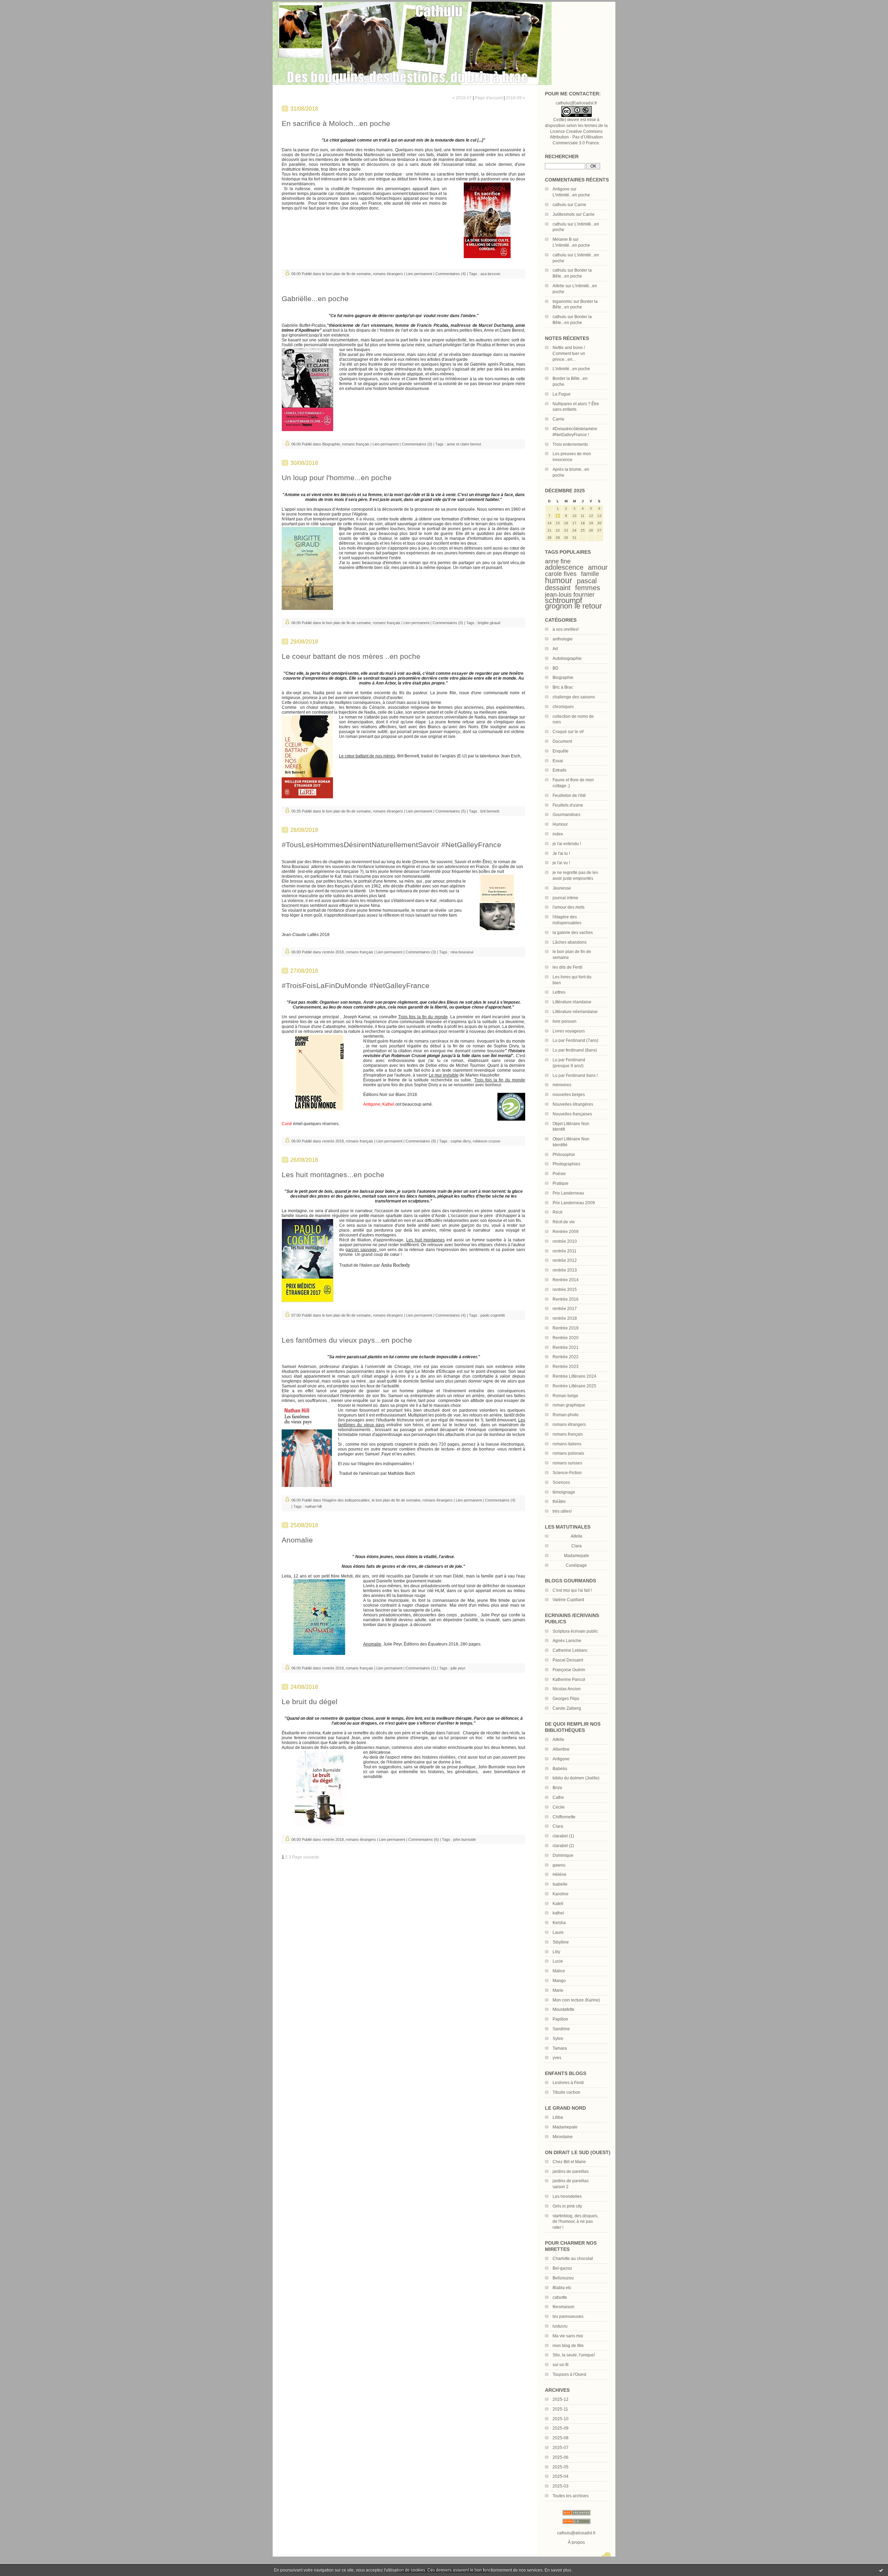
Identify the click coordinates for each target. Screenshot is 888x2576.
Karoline (561, 1894)
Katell (558, 1904)
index (558, 834)
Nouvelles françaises (572, 1114)
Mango (559, 1981)
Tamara (560, 2048)
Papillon (560, 2019)
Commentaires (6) (424, 1839)
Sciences (561, 1482)
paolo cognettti (493, 1315)
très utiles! (562, 1511)
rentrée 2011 (565, 1251)
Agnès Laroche (567, 1641)
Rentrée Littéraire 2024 (574, 1376)
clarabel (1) (563, 1836)
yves (557, 2058)
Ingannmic (562, 301)
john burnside (465, 1839)
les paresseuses (568, 2316)
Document (562, 741)
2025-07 (561, 2448)
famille (590, 574)
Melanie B (562, 239)
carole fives (561, 574)
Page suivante (306, 1857)
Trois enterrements (570, 444)
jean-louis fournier (570, 595)
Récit (557, 1212)
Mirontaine (563, 2137)
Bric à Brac (563, 687)
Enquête (561, 751)
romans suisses (567, 1463)
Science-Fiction (567, 1473)
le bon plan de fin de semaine (347, 274)
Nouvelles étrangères (573, 1104)
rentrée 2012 (565, 1260)
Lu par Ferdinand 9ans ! (575, 1076)
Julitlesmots (564, 214)
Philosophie (564, 1155)
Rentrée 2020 (566, 1338)
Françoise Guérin (569, 1670)
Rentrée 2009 (566, 1232)
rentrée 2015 (565, 1290)
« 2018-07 (462, 98)
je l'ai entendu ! (567, 844)
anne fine (558, 561)
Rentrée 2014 (566, 1280)
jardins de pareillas (571, 2171)
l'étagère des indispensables (346, 1500)
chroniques (563, 707)
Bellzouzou (563, 2278)
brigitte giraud (489, 623)
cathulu (560, 205)
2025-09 (561, 2428)
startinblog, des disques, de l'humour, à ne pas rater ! (575, 2222)
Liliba (558, 2117)
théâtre (559, 1502)
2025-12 (561, 2399)
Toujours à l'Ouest (569, 2374)
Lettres (559, 992)
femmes (588, 588)
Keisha (559, 1923)
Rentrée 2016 (566, 1299)
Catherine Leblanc (570, 1650)
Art (555, 649)
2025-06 (561, 2457)
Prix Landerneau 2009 (574, 1203)
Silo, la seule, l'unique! (574, 2355)
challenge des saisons (574, 697)
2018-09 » (515, 98)
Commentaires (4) (451, 274)
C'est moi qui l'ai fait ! (572, 1590)
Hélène (560, 1874)
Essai (558, 761)
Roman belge (565, 1396)
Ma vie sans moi (568, 2336)
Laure (558, 1932)
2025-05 (561, 2467)
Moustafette (563, 2009)
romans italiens (567, 1444)
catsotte (560, 2297)
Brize (557, 1788)
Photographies (566, 1164)
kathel (558, 1913)
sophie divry (461, 1141)
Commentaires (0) (417, 444)
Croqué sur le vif (568, 732)
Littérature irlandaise (572, 1002)
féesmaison (563, 2307)
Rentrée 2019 (566, 1328)
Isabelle (560, 1884)
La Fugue (562, 394)
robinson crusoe (486, 1141)
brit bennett (490, 811)
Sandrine (561, 2029)
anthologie (563, 639)
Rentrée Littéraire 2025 (574, 1386)
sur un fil (561, 2365)
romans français (568, 1434)
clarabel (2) (563, 1846)
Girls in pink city (567, 2206)
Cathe (558, 1797)
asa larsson (490, 274)
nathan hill (313, 1506)
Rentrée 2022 (566, 1357)
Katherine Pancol (569, 1680)
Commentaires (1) (421, 1668)
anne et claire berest (464, 444)
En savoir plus (558, 2570)
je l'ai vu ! (561, 863)
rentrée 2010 (565, 1241)
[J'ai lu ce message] (881, 2570)
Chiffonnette (564, 1817)
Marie (558, 1990)
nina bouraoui (462, 952)
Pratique (561, 1183)
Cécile (559, 1807)
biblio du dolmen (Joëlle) (576, 1778)
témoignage (564, 1492)
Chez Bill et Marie (569, 2162)
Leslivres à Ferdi (568, 2083)
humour (559, 580)
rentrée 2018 (565, 1318)
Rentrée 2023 (566, 1367)
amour (598, 567)
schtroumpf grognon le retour (573, 603)
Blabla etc (562, 2288)
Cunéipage (576, 1565)
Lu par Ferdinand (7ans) (575, 1040)
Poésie (559, 1174)
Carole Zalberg (567, 1708)
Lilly (556, 1952)
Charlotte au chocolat (573, 2259)
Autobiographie (567, 658)
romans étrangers (569, 1425)
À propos (576, 2542)
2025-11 (560, 2409)
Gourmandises (566, 815)
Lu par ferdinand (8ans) (575, 1050)
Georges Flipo (566, 1699)
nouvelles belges (569, 1095)
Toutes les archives (571, 2496)
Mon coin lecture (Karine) (576, 2000)
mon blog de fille (568, 2346)
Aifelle (558, 286)
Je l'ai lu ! (561, 853)
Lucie (558, 1961)
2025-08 (561, 2438)
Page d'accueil (489, 98)
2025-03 (561, 2486)
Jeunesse (562, 888)
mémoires (562, 1085)
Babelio (560, 1769)
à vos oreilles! (566, 629)
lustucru (560, 2326)
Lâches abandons (570, 942)
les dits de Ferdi (567, 967)
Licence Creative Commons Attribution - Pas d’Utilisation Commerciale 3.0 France (576, 137)
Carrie (580, 205)
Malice (559, 1971)
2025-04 (561, 2476)
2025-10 (561, 2419)
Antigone (561, 189)
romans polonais (568, 1453)
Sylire (558, 2039)
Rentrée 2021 (566, 1347)
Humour (560, 824)
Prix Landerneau (568, 1193)
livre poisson (565, 1021)
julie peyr (458, 1668)
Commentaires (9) (421, 1141)
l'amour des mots (569, 907)
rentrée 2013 (565, 1270)
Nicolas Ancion (567, 1689)
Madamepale (577, 1556)
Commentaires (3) (421, 952)
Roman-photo (566, 1415)
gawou (559, 1865)
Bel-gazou (562, 2268)
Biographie (563, 678)
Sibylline (561, 1942)
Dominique (563, 1855)
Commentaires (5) (451, 811)
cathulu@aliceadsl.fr (576, 2533)
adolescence (564, 567)
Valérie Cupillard (568, 1600)
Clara (558, 1826)
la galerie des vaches (573, 933)
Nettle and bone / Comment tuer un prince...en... (569, 354)
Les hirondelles (567, 2196)
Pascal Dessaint (568, 1660)
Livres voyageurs (569, 1031)
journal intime (565, 898)
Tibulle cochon (566, 2092)
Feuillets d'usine (568, 805)
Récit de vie (564, 1222)
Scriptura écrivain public (575, 1631)
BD (556, 668)
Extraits (560, 770)
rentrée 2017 (565, 1309)
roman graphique (569, 1405)
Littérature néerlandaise (575, 1012)
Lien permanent (419, 274)
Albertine (561, 1749)
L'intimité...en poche (571, 195)
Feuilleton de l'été (569, 796)
